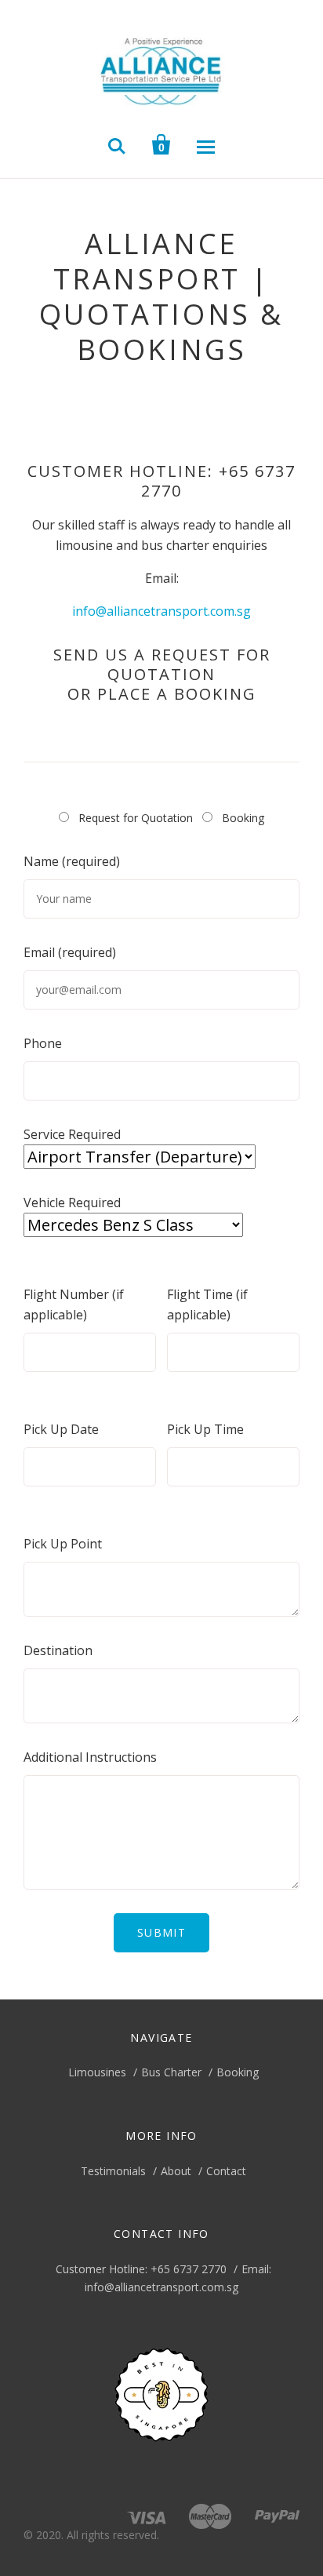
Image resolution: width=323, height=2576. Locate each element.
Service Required (72, 1134)
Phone (43, 1043)
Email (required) (70, 952)
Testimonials (113, 2171)
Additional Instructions (90, 1757)
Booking (238, 2072)
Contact (226, 2171)
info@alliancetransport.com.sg (161, 611)
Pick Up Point (63, 1544)
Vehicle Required (72, 1202)
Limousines (97, 2072)
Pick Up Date (61, 1429)
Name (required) (72, 861)
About (176, 2171)
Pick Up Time (205, 1429)
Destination (58, 1650)
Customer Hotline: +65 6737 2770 (141, 2269)
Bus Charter (171, 2072)
